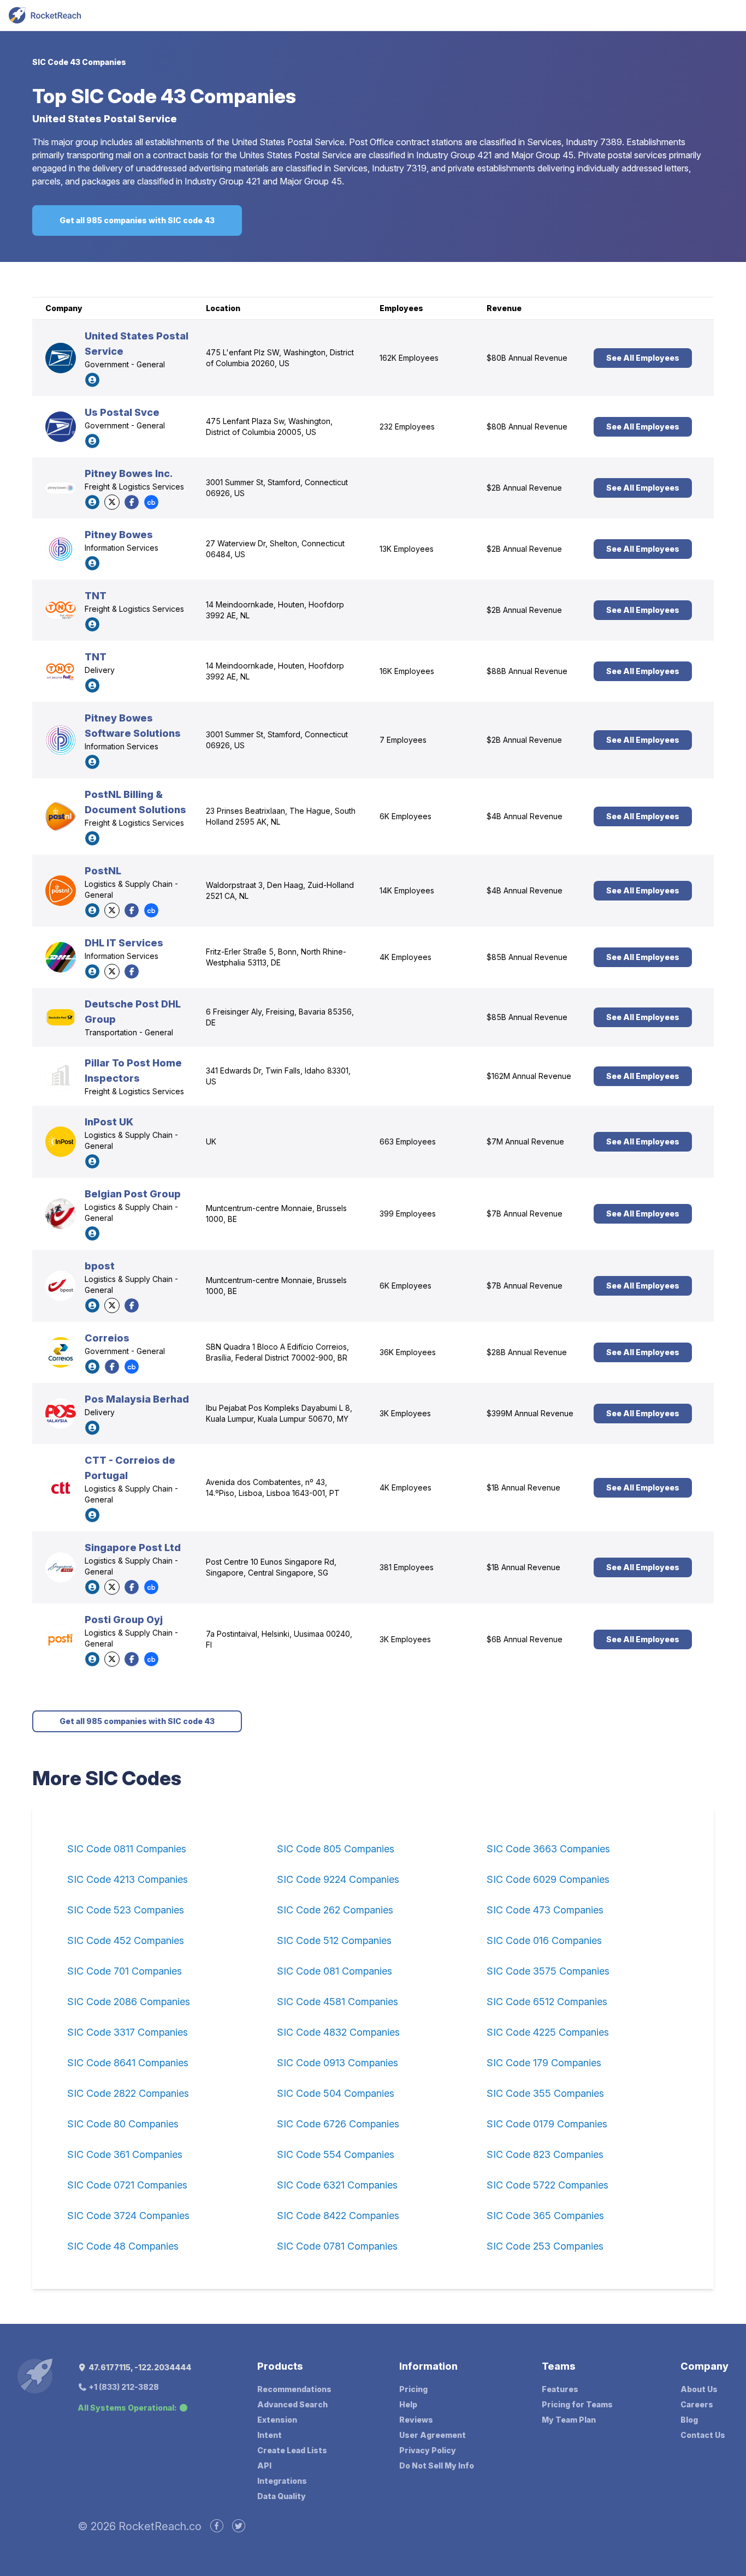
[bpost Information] (61, 1286)
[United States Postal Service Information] (61, 358)
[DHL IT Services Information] (61, 957)
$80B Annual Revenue (527, 358)
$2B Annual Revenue (524, 488)
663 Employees (408, 1141)
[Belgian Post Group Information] (61, 1214)
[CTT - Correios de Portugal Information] (61, 1488)
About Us (699, 2389)
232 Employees (407, 427)
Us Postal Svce (122, 412)
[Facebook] (132, 502)
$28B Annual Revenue (527, 1352)
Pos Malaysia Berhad (137, 1399)
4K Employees (405, 957)
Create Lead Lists (292, 2450)
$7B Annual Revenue (525, 1214)
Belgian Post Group (133, 1194)
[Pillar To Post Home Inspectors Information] (61, 1076)
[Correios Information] (61, 1352)
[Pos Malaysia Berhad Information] (61, 1414)
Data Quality (282, 2496)
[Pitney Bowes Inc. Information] (61, 488)
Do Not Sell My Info (437, 2465)
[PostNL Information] (61, 891)
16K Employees (407, 671)
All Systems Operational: (127, 2408)
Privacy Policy (428, 2450)
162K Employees (409, 358)
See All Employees (643, 358)
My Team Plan (569, 2420)
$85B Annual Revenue (527, 957)
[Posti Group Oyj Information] (61, 1639)
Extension (277, 2420)
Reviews (416, 2420)
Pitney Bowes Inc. (129, 473)
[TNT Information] (61, 610)
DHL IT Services (124, 943)
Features (560, 2389)
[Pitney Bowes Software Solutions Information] (61, 740)
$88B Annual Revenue (527, 671)
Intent (270, 2435)
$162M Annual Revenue (529, 1076)
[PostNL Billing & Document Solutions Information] (61, 816)
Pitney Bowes (119, 535)
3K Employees (405, 1413)
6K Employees (405, 816)
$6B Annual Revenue (525, 1639)
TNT (96, 596)
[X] (112, 502)
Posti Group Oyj (124, 1620)
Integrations (282, 2481)
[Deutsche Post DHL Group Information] (61, 1017)
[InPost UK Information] (61, 1142)
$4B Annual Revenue (525, 816)
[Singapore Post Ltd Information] (61, 1567)
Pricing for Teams (577, 2404)
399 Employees (408, 1214)
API (264, 2465)
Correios (107, 1338)
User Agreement (433, 2435)
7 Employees (403, 740)
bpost (100, 1266)
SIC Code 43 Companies (79, 62)
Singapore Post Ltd (133, 1548)
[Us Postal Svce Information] (61, 427)
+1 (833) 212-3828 (123, 2387)
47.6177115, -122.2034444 (139, 2367)
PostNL (103, 871)
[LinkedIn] (92, 380)
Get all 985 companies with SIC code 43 (137, 220)
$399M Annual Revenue (530, 1413)
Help (408, 2404)
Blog (689, 2420)
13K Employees (407, 549)
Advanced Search (292, 2404)
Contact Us (703, 2435)
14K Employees (407, 890)
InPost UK (109, 1122)
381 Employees (407, 1567)
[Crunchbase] (151, 502)
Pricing (413, 2389)
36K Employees (408, 1352)
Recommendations (294, 2389)
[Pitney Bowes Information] (61, 549)
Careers (697, 2404)
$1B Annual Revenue (523, 1487)
